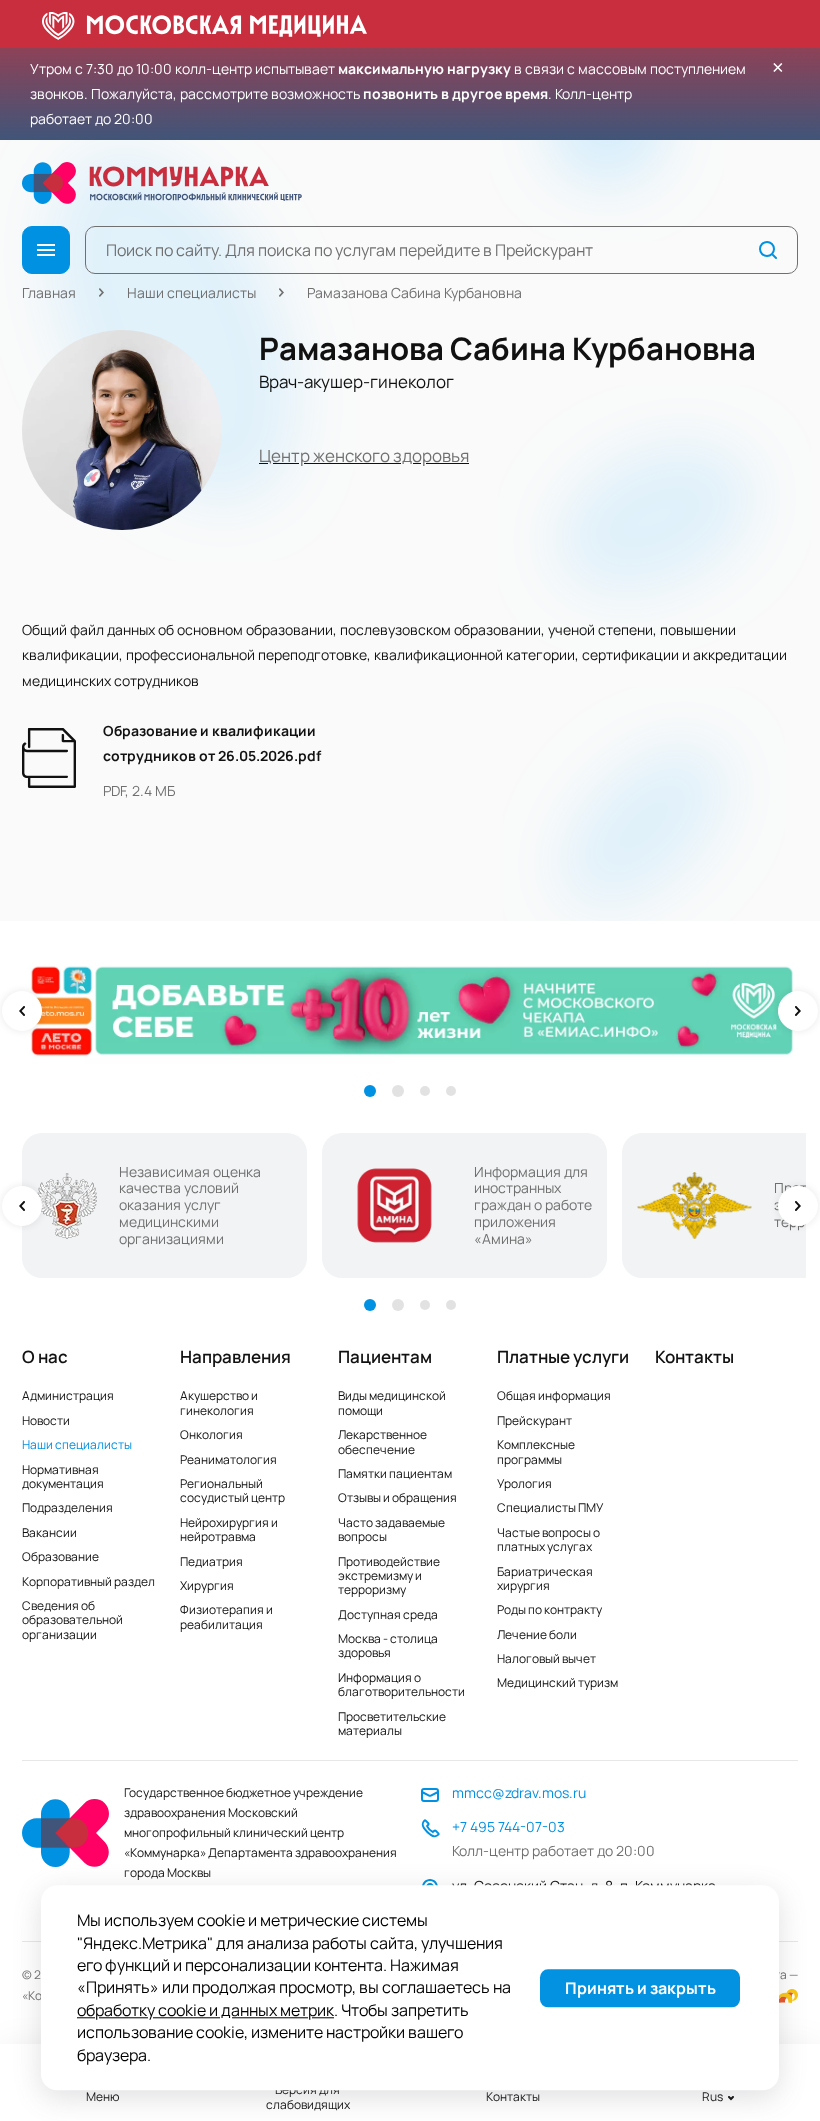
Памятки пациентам (395, 1473)
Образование (60, 1556)
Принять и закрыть (640, 1988)
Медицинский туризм (557, 1682)
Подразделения (67, 1507)
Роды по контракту (549, 1609)
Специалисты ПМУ (550, 1507)
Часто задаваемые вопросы (391, 1529)
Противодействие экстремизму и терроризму (389, 1576)
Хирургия (207, 1585)
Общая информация (554, 1395)
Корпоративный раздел (88, 1581)
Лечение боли (537, 1634)
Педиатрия (211, 1561)
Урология (524, 1483)
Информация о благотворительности (401, 1684)
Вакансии (49, 1532)
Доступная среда (388, 1614)
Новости (46, 1420)
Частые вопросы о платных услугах (548, 1539)
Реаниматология (228, 1459)
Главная (49, 292)
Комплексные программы (536, 1451)
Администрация (68, 1395)
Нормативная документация (63, 1476)
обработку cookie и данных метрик (205, 2010)
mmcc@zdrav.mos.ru (519, 1792)
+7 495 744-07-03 (508, 1826)
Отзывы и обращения (397, 1497)
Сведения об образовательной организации (72, 1620)
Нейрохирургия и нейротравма (229, 1529)
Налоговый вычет (546, 1658)
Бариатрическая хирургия (545, 1578)
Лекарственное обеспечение (382, 1441)
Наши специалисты (191, 292)
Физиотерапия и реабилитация (226, 1616)
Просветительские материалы (392, 1723)
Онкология (211, 1434)
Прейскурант (534, 1420)
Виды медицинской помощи (392, 1402)
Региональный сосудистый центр (232, 1490)
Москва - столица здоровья (388, 1645)
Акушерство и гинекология (219, 1402)
